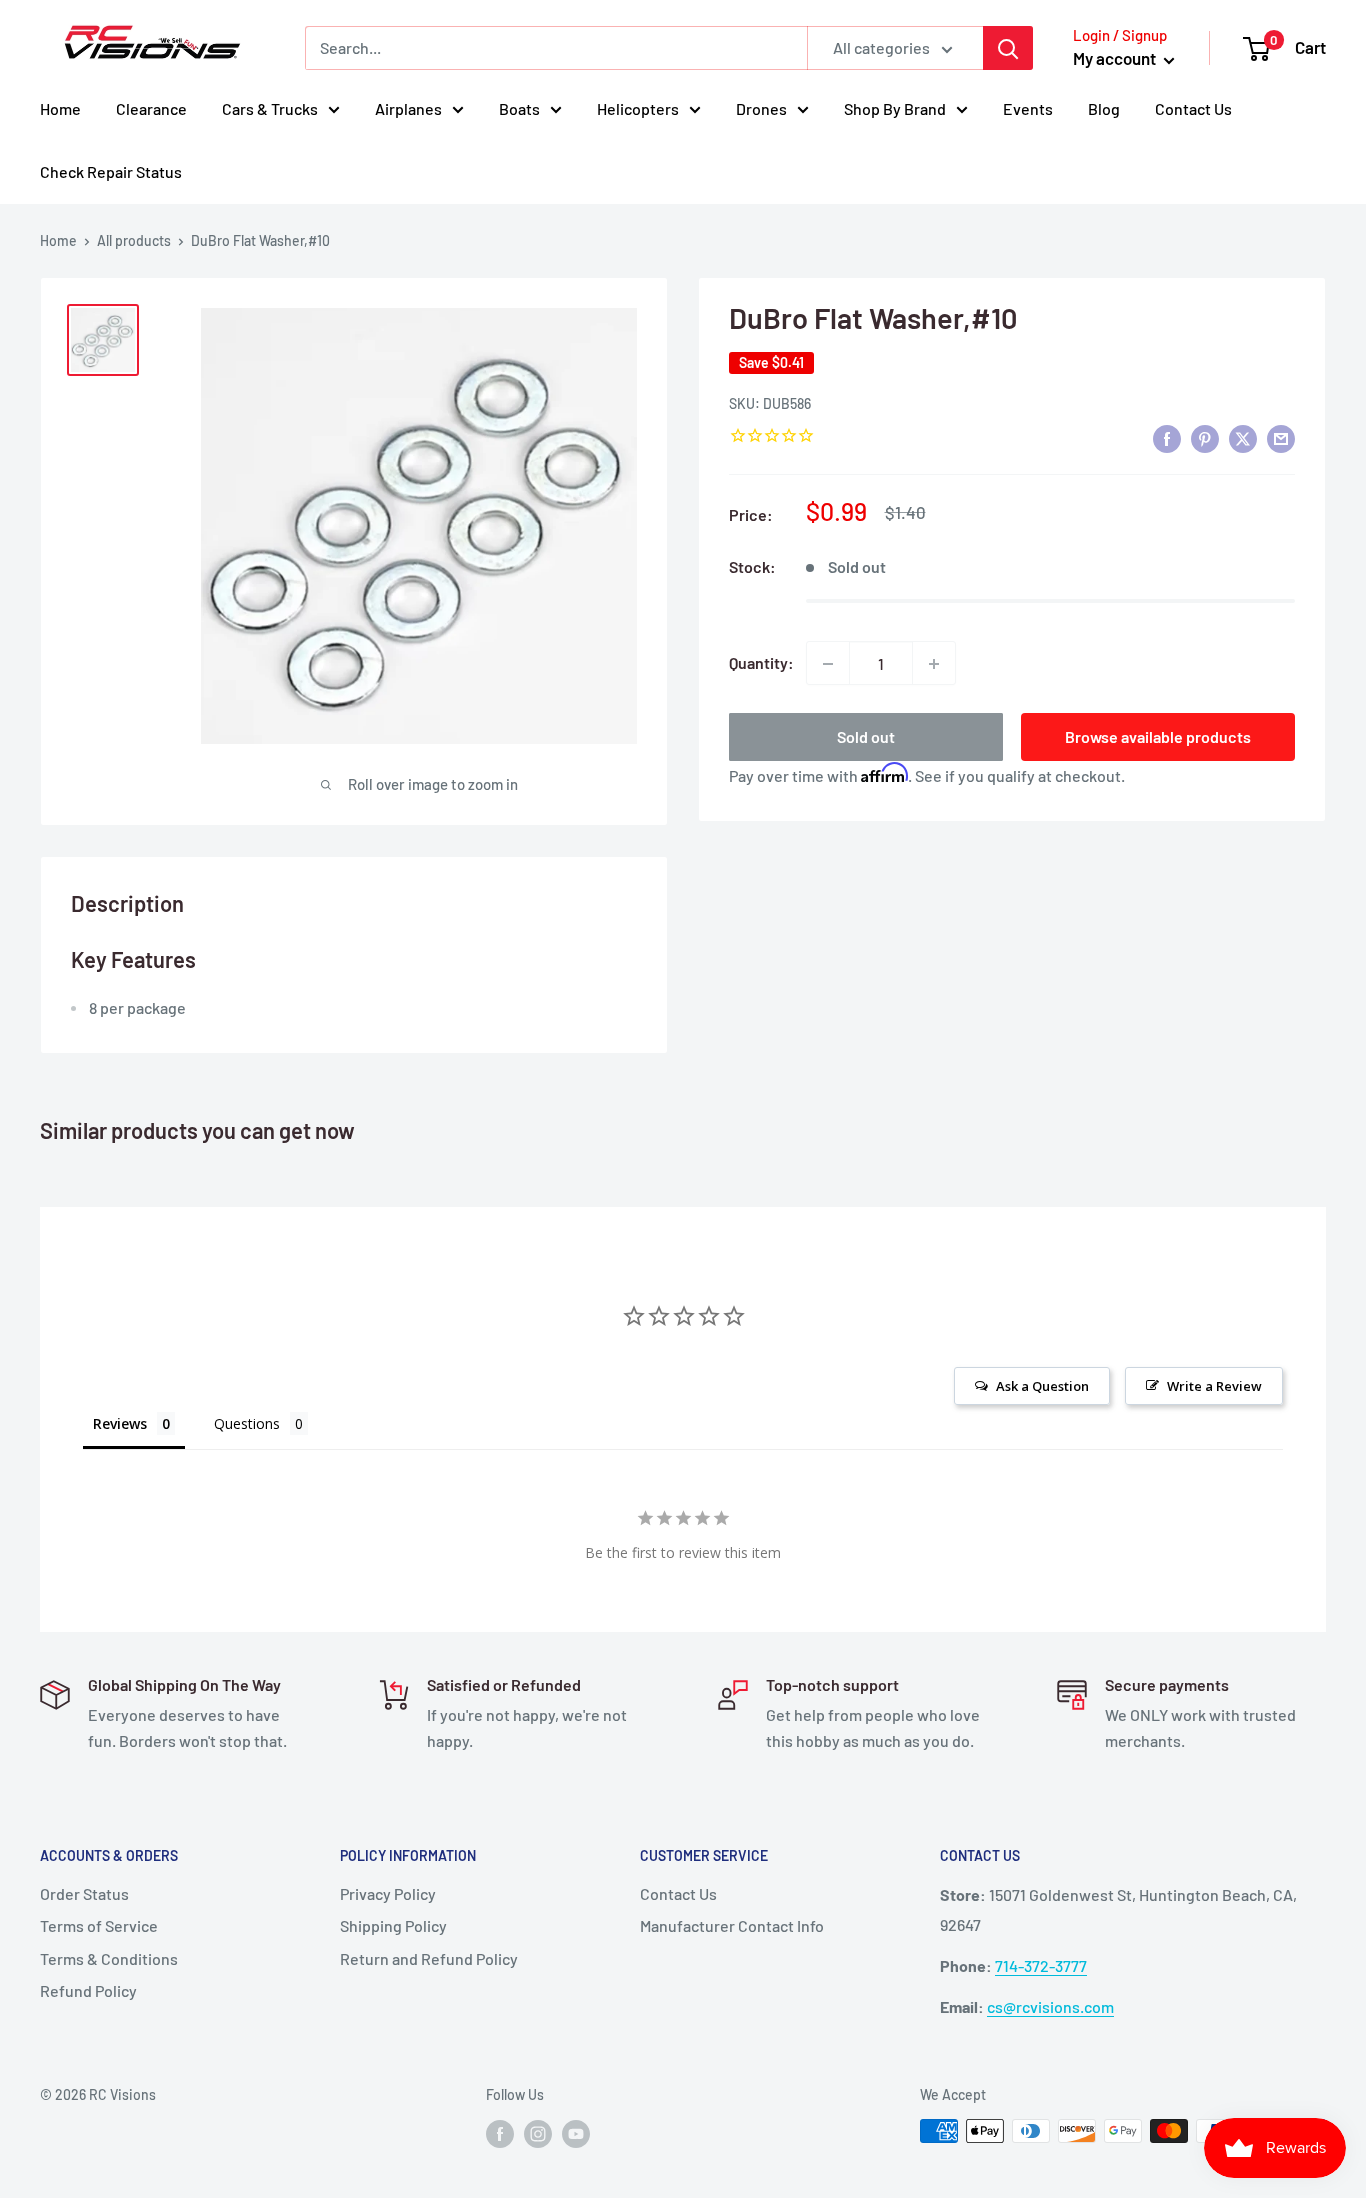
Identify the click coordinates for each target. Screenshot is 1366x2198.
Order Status (84, 1893)
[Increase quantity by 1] (934, 664)
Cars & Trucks (270, 108)
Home (60, 108)
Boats (519, 108)
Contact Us (1193, 108)
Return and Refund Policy (429, 1958)
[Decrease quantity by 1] (828, 664)
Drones (761, 108)
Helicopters (638, 108)
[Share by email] (1281, 437)
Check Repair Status (111, 171)
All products (134, 240)
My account (1116, 58)
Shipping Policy (393, 1925)
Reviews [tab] (120, 1423)
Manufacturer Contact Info (732, 1925)
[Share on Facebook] (1167, 437)
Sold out (866, 737)
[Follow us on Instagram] (538, 2133)
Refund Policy (88, 1990)
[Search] (1008, 48)
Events (1028, 108)
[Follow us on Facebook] (500, 2133)
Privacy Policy (388, 1893)
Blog (1104, 108)
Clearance (151, 108)
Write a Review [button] (1214, 1386)
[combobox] (556, 48)
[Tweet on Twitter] (1243, 437)
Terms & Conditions (109, 1958)
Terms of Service (99, 1925)
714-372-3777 (1041, 1965)
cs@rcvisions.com (1050, 2006)
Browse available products (1158, 737)
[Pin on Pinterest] (1205, 437)
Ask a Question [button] (1042, 1386)
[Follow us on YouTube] (576, 2133)
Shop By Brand (895, 108)
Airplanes (408, 108)
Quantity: (761, 663)
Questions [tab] (247, 1423)
